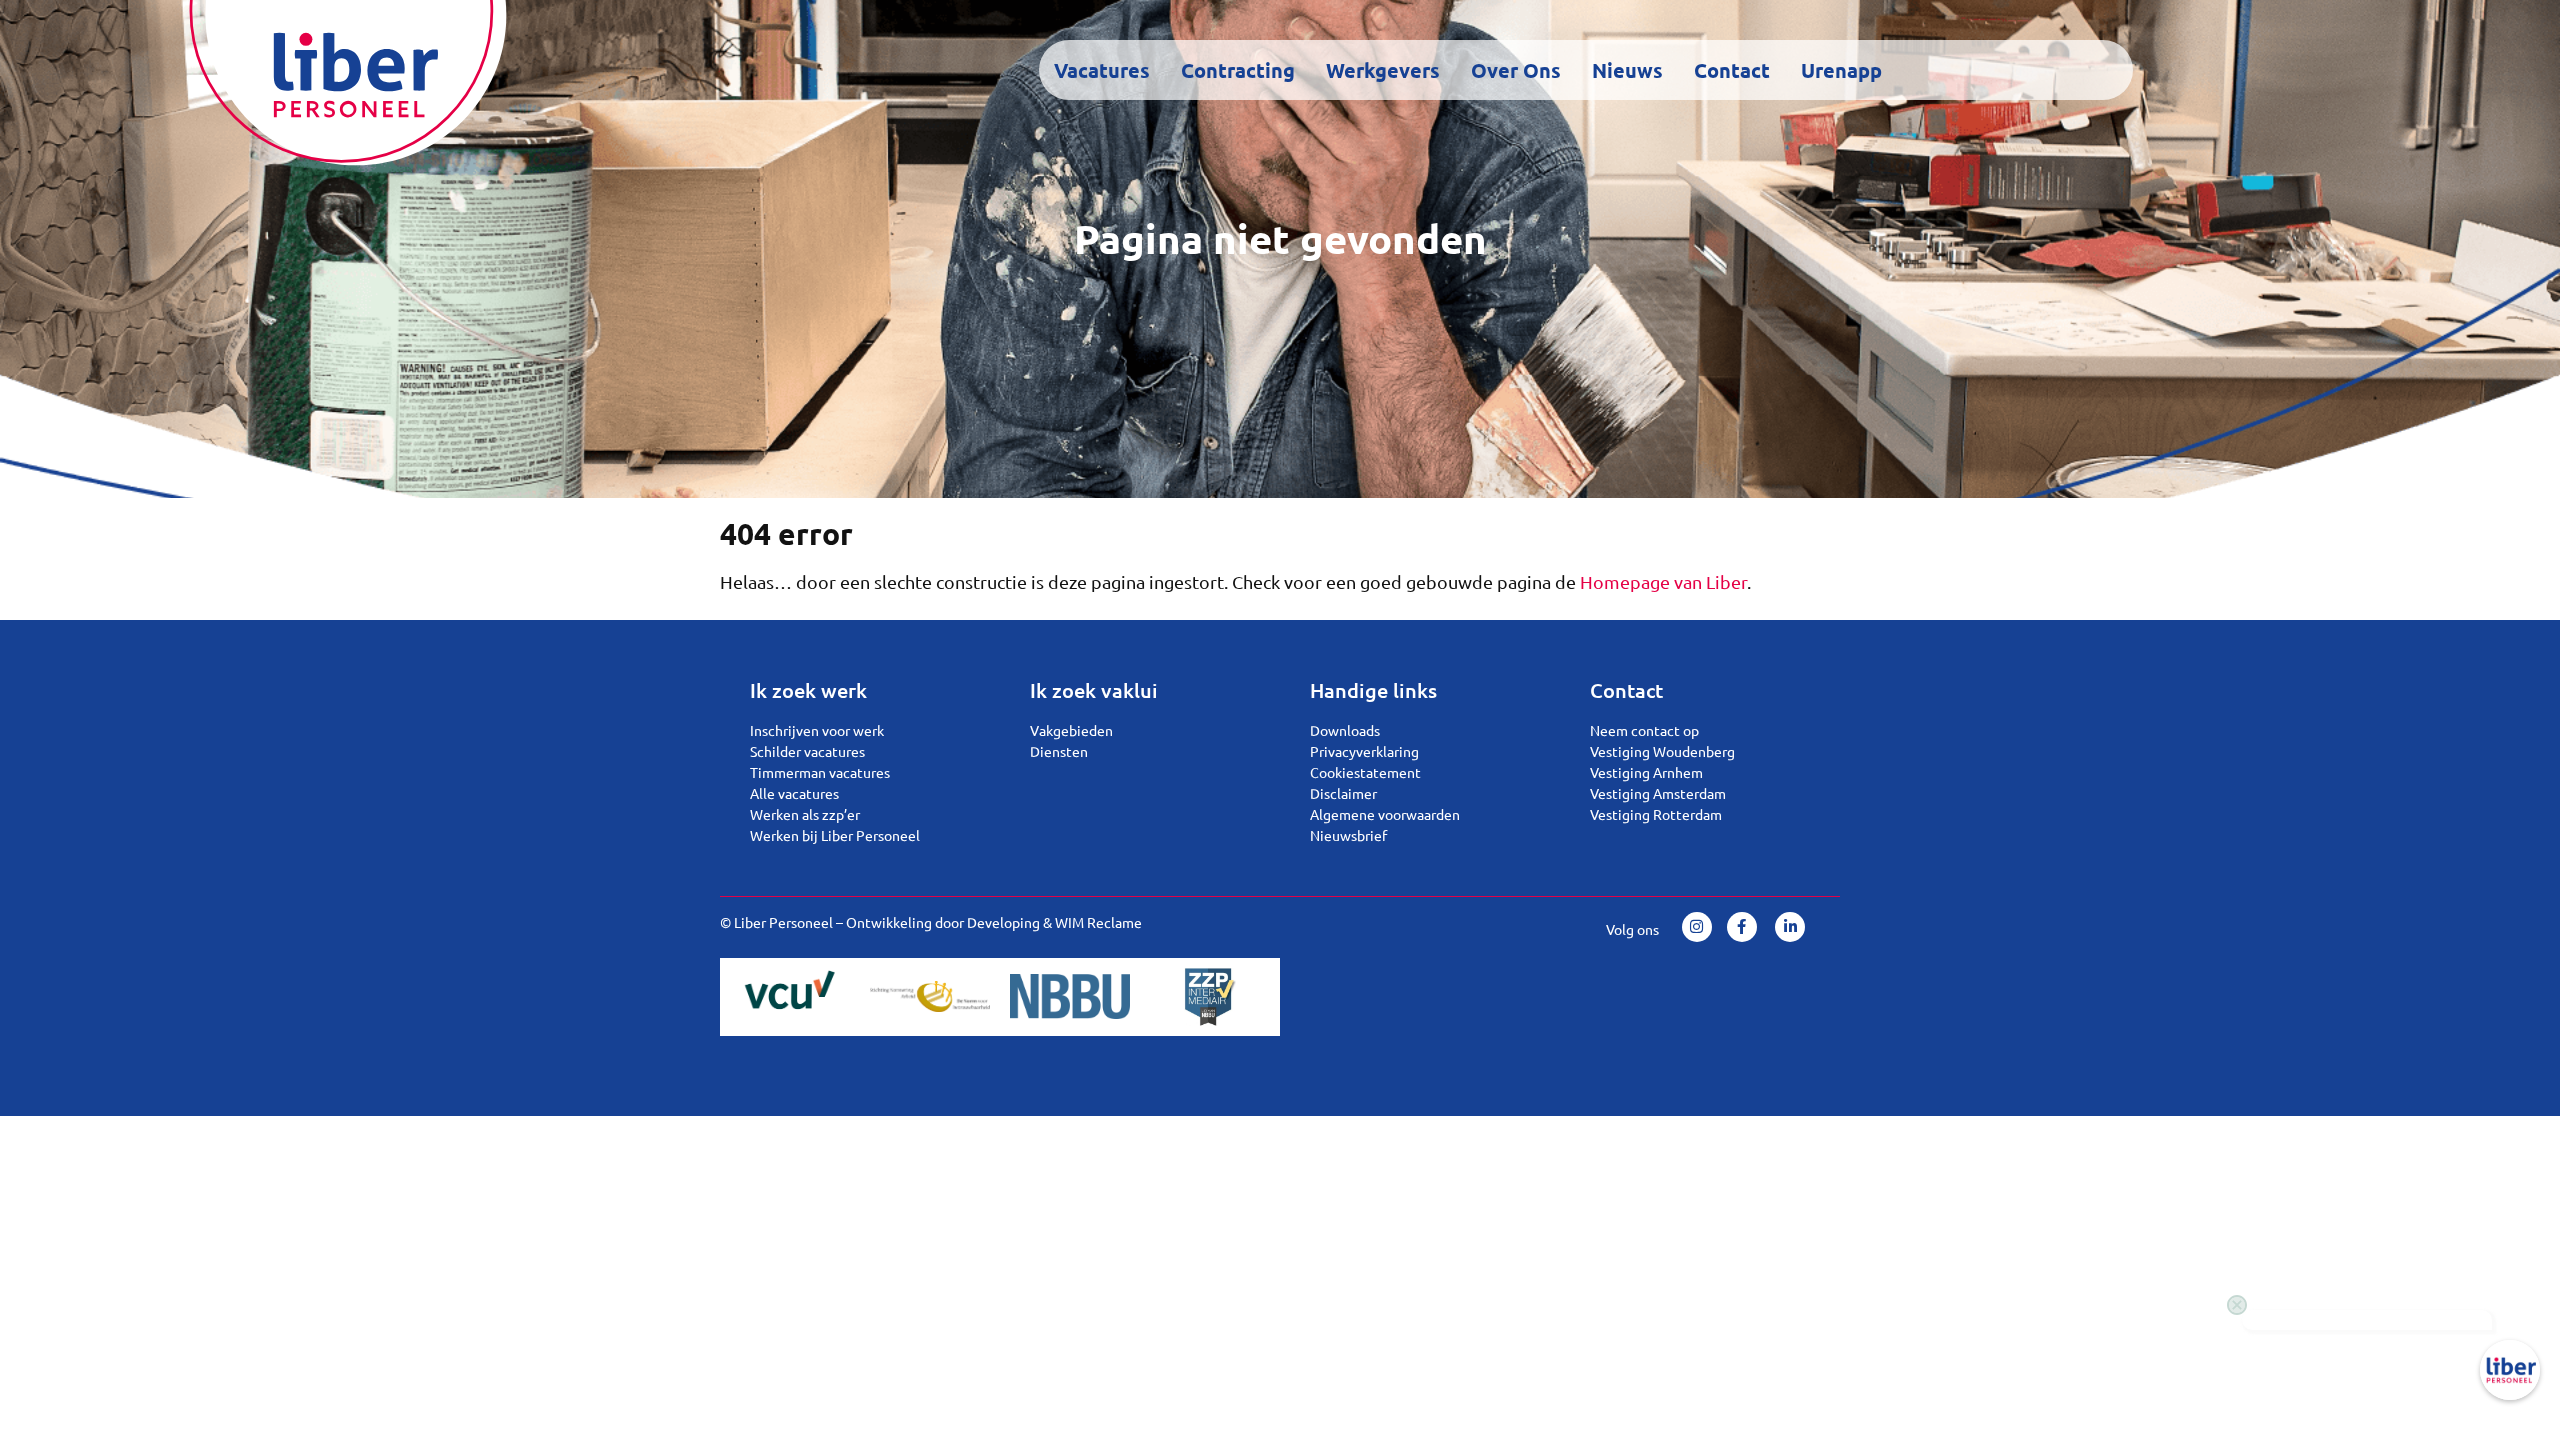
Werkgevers (1383, 70)
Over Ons (1516, 70)
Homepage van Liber (1663, 581)
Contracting (1238, 70)
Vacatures (1102, 70)
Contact (1732, 70)
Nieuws (1627, 70)
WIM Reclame (1098, 922)
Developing (1003, 922)
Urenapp (1841, 70)
